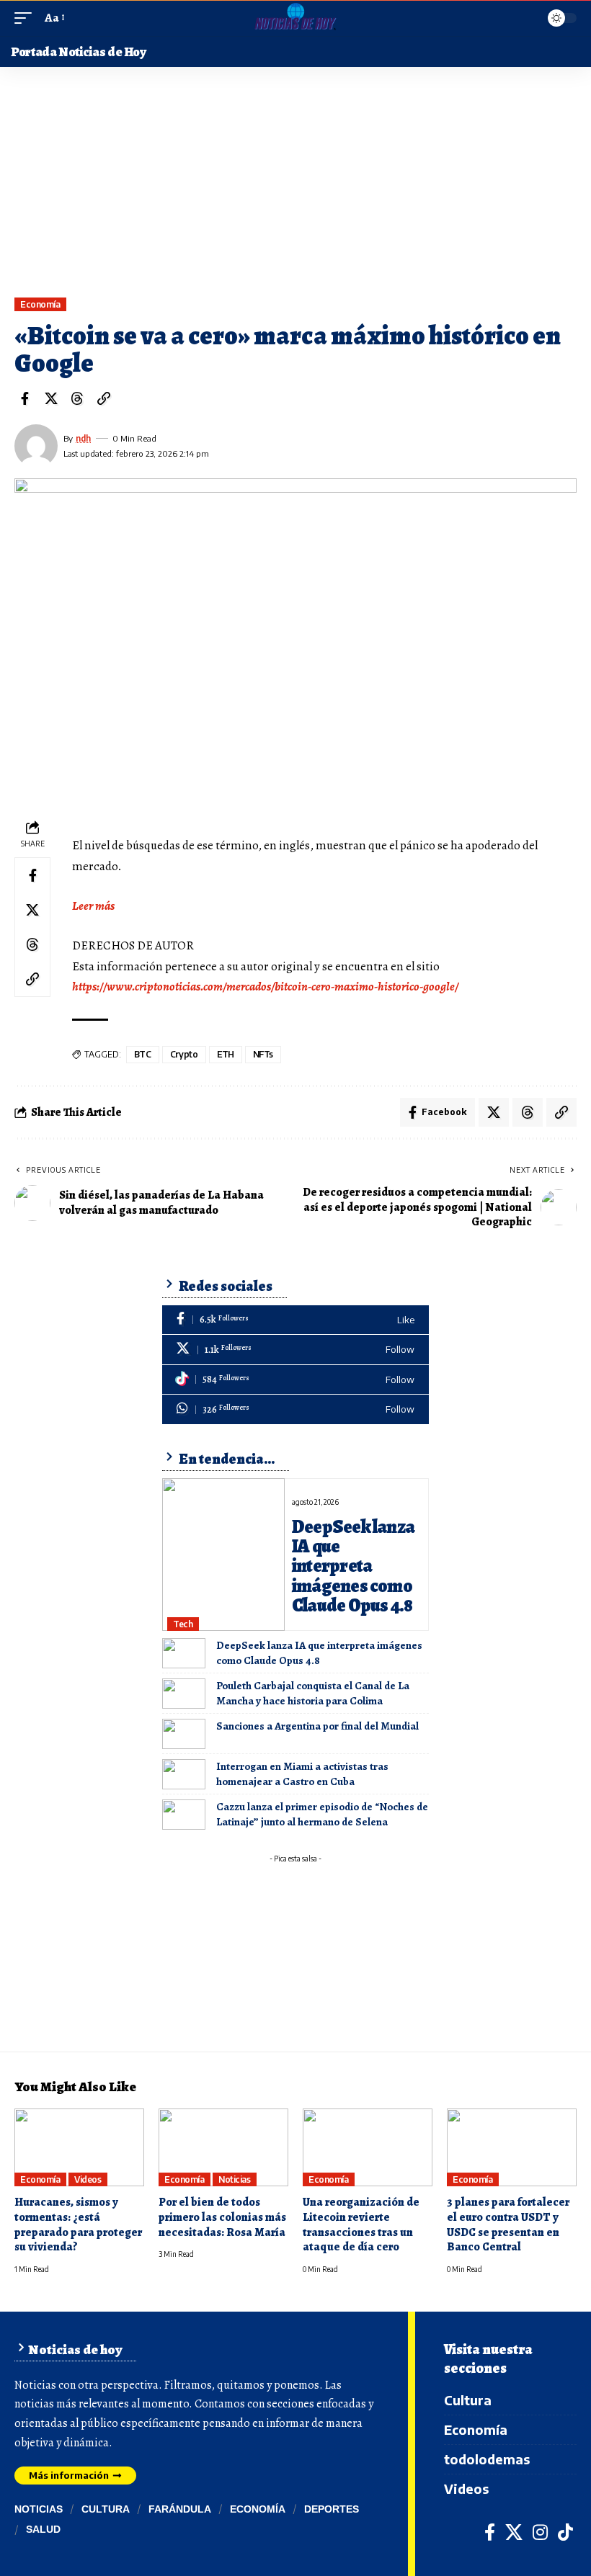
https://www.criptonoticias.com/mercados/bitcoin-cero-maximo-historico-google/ (265, 987)
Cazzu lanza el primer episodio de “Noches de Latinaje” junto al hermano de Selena (322, 1814)
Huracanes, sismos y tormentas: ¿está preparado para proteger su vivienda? (78, 2224)
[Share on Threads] (77, 398)
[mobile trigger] (27, 18)
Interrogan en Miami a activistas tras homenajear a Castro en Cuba (302, 1774)
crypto (184, 1054)
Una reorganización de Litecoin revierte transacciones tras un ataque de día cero (361, 2224)
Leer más (93, 906)
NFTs (263, 1054)
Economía (40, 304)
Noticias (234, 2179)
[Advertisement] (295, 189)
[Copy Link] (104, 398)
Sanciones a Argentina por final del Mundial (317, 1726)
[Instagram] (540, 2532)
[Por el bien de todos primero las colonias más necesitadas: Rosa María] (223, 2147)
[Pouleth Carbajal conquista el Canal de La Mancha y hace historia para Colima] (184, 1694)
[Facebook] (295, 1320)
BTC (143, 1054)
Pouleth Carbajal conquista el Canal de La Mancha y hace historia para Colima (313, 1693)
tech (183, 1624)
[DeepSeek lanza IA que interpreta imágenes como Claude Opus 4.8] (223, 1555)
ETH (226, 1054)
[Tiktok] (295, 1380)
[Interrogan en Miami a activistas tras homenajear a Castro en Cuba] (184, 1774)
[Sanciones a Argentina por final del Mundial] (184, 1734)
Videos (88, 2179)
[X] (295, 1350)
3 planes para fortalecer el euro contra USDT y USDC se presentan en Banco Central (508, 2224)
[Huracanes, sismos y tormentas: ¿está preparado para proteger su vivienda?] (79, 2147)
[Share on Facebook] (25, 398)
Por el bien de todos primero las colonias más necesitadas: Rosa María (222, 2217)
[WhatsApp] (295, 1409)
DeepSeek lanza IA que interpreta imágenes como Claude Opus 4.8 (353, 1566)
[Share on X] (51, 398)
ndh (83, 438)
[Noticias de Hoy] (295, 18)
